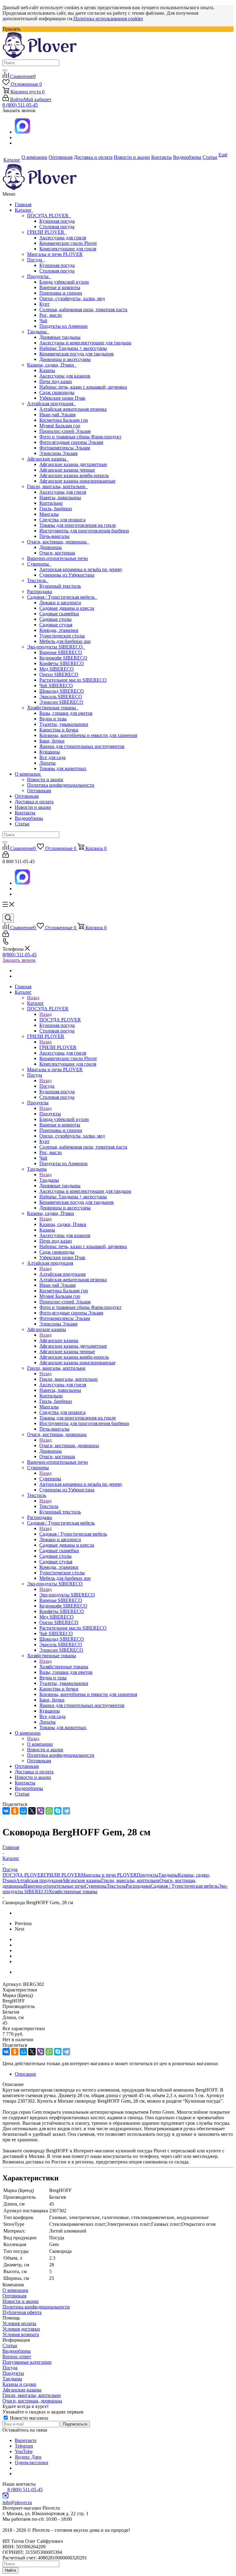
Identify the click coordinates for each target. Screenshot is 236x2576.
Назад (33, 998)
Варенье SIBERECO (61, 652)
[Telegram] (66, 1811)
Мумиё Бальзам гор (60, 426)
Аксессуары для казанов (65, 376)
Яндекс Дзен (28, 2457)
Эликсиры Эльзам (58, 453)
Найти (10, 2570)
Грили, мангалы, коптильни (57, 486)
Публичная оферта (22, 2312)
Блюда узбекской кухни (64, 282)
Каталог (24, 210)
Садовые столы (55, 619)
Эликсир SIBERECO (61, 702)
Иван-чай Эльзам (57, 415)
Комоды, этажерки (59, 630)
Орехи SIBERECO (59, 674)
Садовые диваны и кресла (67, 608)
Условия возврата (21, 2334)
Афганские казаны (48, 459)
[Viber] (41, 1811)
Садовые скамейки (59, 614)
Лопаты (47, 763)
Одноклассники (31, 2462)
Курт (44, 304)
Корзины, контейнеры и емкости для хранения (88, 735)
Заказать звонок (19, 960)
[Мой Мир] (23, 1811)
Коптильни (51, 503)
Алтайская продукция (51, 403)
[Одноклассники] (15, 1811)
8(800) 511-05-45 (20, 955)
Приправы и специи (61, 293)
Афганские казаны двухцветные (73, 464)
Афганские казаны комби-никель (74, 475)
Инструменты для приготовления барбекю (84, 531)
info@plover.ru (17, 2502)
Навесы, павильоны (60, 497)
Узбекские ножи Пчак (62, 398)
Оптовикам (39, 791)
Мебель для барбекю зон (65, 641)
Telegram (24, 2446)
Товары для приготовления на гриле (78, 525)
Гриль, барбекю (56, 509)
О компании (28, 774)
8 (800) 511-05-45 (20, 105)
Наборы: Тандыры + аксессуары (73, 348)
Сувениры (39, 564)
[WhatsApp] (49, 1811)
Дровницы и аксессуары (65, 359)
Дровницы (51, 547)
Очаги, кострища (57, 553)
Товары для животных (63, 768)
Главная (23, 204)
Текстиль (38, 580)
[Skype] (58, 1811)
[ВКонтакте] (6, 1811)
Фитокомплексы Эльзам (65, 448)
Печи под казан (56, 381)
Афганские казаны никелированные (77, 481)
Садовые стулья (56, 625)
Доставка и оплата (34, 802)
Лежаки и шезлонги (60, 603)
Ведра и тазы (53, 719)
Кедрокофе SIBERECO (63, 658)
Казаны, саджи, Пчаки (52, 365)
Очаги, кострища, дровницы (58, 542)
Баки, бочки (52, 741)
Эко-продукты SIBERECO (56, 647)
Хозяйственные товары (53, 708)
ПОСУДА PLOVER (49, 215)
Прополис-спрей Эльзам (65, 431)
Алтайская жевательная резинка (73, 409)
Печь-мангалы (54, 536)
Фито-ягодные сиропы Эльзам (71, 442)
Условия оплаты (19, 2323)
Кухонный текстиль (60, 586)
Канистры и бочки (59, 730)
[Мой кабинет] (6, 856)
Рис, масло (51, 315)
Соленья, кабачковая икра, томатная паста (83, 309)
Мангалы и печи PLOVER (55, 254)
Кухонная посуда (57, 221)
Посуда (36, 260)
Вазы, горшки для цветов (66, 713)
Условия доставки (21, 2329)
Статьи (22, 824)
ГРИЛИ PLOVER (47, 232)
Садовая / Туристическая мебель (62, 597)
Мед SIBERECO (57, 669)
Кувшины (50, 752)
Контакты (25, 813)
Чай (43, 321)
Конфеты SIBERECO (62, 663)
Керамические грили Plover (68, 243)
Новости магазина (28, 2418)
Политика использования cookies (108, 19)
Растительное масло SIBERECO (73, 680)
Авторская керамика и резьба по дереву (81, 569)
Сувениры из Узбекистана (67, 575)
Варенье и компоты (60, 287)
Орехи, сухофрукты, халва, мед (72, 298)
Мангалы (49, 514)
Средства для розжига (62, 520)
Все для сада (52, 757)
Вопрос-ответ (17, 2357)
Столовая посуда (57, 227)
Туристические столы (62, 636)
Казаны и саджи (19, 2384)
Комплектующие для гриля (68, 249)
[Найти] (5, 70)
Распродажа (39, 591)
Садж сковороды (57, 392)
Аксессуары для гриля (63, 238)
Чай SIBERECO (56, 685)
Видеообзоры (29, 818)
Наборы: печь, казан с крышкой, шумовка (83, 387)
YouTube (24, 2451)
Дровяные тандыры (60, 337)
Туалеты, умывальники (64, 724)
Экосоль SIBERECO (61, 697)
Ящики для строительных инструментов (82, 746)
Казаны (47, 370)
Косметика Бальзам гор (64, 420)
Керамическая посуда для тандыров (77, 354)
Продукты (39, 276)
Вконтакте (26, 2440)
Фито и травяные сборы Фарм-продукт (80, 437)
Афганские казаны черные (67, 470)
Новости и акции (45, 779)
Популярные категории (27, 2362)
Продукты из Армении (63, 326)
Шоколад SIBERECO (62, 691)
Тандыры (38, 332)
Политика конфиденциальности (61, 785)
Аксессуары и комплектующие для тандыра (85, 343)
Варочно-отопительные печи (57, 558)
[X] (32, 1811)
